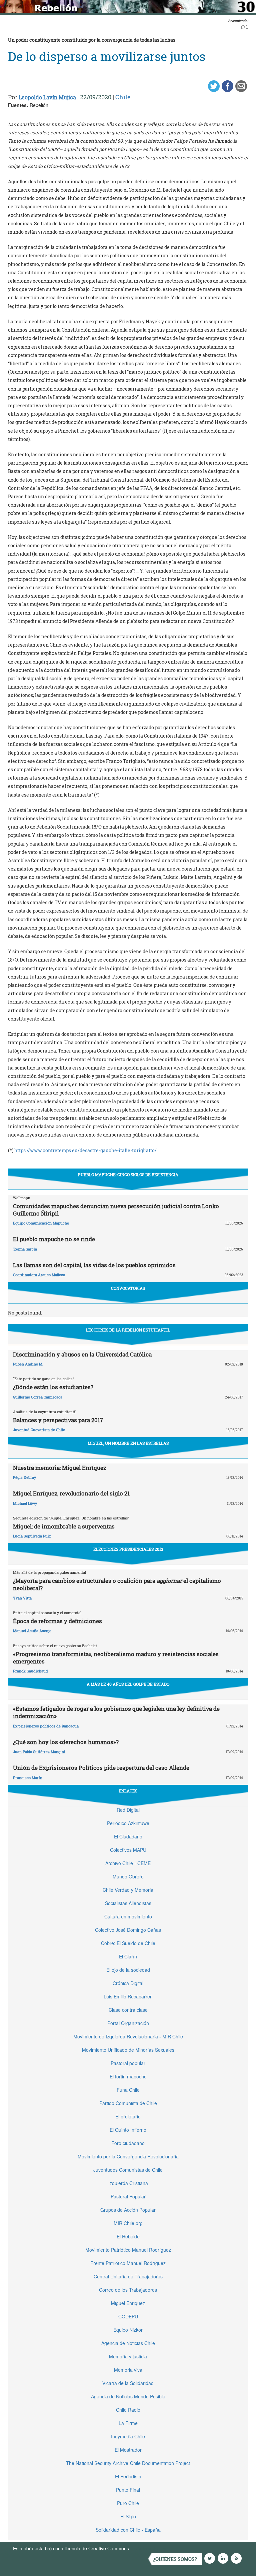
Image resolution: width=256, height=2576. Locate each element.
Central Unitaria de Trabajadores (128, 2276)
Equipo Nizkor (128, 2330)
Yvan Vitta (22, 1598)
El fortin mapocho (128, 2076)
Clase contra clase (128, 2010)
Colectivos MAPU (128, 1850)
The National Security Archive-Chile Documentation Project (128, 2463)
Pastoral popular (128, 2063)
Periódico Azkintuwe (128, 1823)
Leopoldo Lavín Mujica (47, 97)
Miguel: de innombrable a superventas (64, 1526)
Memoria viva (128, 2370)
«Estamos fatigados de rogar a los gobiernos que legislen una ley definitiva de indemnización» (116, 1712)
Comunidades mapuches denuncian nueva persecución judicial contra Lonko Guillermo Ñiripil (116, 1210)
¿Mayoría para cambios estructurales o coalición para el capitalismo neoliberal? (117, 1584)
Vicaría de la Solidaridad (128, 2383)
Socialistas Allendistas (128, 1903)
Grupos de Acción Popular (128, 2210)
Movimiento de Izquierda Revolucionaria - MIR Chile (128, 2036)
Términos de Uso (150, 2548)
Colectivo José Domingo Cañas (128, 1930)
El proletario (128, 2116)
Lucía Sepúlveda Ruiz (32, 1536)
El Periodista (128, 2476)
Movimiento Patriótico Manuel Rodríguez (128, 2250)
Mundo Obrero (128, 1876)
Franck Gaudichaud (30, 1671)
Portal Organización (128, 2023)
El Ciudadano (128, 1836)
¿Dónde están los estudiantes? (53, 1387)
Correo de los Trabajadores (128, 2290)
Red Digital (128, 1810)
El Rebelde (128, 2236)
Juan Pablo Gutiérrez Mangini (39, 1752)
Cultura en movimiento (128, 1916)
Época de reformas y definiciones (57, 1621)
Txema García (25, 1249)
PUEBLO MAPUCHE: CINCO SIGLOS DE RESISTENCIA (128, 1175)
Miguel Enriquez (128, 2303)
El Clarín (128, 1956)
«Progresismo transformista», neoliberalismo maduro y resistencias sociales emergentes (116, 1658)
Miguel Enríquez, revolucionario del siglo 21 (71, 1493)
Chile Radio (128, 2410)
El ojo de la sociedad (128, 1970)
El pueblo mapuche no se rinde (54, 1239)
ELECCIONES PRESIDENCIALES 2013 (128, 1549)
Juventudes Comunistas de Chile (128, 2170)
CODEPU (128, 2316)
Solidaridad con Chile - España (128, 2530)
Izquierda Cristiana (128, 2183)
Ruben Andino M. (28, 1364)
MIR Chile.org (128, 2223)
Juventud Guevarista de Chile (39, 1430)
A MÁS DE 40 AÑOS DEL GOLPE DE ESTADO (128, 1684)
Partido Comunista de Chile (128, 2103)
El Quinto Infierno (128, 2130)
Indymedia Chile (128, 2436)
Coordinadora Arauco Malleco (39, 1275)
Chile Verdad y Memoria (128, 1890)
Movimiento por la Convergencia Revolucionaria (128, 2156)
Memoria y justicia (128, 2356)
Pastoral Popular (128, 2196)
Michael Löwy (25, 1503)
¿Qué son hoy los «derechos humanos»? (66, 1742)
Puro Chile (128, 2503)
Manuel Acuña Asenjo (32, 1631)
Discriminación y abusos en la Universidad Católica (82, 1354)
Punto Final (128, 2490)
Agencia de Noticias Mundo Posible (128, 2396)
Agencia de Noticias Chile (128, 2343)
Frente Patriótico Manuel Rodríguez (128, 2263)
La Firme (128, 2423)
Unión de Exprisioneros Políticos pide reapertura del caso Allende (101, 1768)
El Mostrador (128, 2450)
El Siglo (128, 2516)
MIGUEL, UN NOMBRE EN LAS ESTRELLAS (128, 1443)
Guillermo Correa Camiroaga (38, 1397)
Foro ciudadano (128, 2143)
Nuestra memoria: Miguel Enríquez (60, 1468)
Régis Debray (24, 1477)
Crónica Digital (128, 1983)
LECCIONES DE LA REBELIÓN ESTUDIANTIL (128, 1330)
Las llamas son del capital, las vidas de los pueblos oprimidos (94, 1265)
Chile (123, 97)
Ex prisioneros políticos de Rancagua (46, 1726)
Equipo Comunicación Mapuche (41, 1223)
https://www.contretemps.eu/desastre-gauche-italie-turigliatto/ (85, 1150)
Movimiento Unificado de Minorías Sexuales (128, 2050)
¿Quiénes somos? (175, 2559)
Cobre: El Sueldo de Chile (128, 1943)
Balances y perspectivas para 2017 (58, 1420)
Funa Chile (128, 2090)
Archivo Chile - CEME (128, 1863)
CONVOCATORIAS (128, 1288)
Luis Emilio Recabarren (128, 1996)
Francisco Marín (28, 1778)
